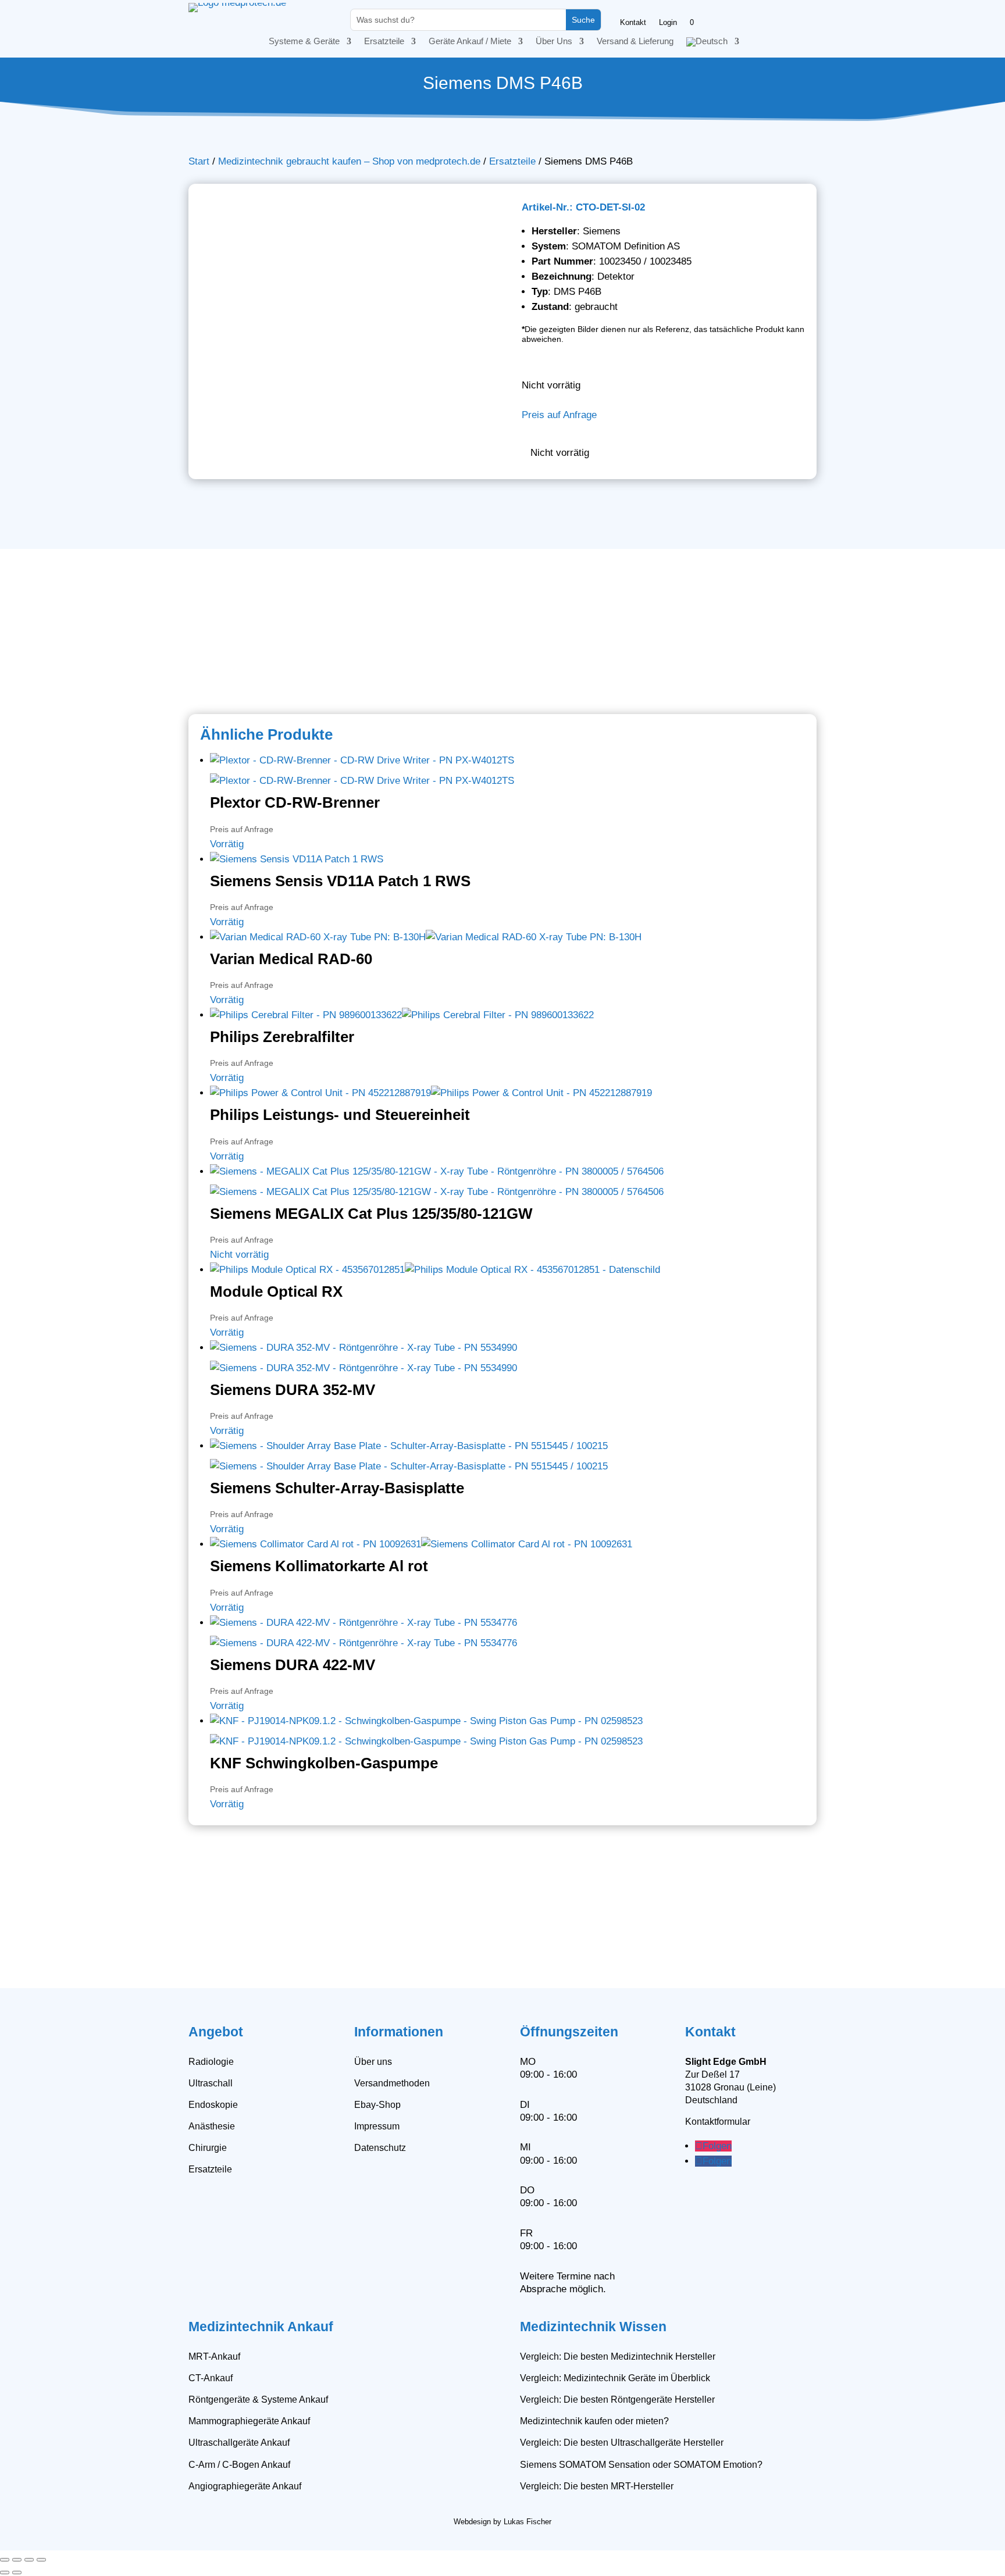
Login (668, 23)
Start (199, 161)
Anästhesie (212, 2126)
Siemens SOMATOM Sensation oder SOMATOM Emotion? (641, 2465)
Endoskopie (213, 2105)
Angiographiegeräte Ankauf (245, 2486)
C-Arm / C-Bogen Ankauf (239, 2465)
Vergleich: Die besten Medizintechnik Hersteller (618, 2356)
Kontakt (633, 23)
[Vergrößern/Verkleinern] (5, 2560)
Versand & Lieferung (635, 42)
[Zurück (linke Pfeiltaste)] (5, 2573)
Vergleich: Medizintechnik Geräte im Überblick (615, 2378)
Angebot (216, 2032)
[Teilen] (29, 2560)
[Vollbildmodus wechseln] (17, 2560)
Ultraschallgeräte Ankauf (239, 2443)
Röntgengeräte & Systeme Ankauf (258, 2400)
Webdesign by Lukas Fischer (502, 2522)
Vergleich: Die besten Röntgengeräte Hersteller (617, 2400)
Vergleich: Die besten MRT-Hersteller (597, 2486)
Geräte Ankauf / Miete (470, 42)
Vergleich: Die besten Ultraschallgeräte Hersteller (622, 2443)
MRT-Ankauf (214, 2356)
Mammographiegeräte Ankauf (249, 2421)
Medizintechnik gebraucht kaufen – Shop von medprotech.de (349, 161)
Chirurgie (208, 2148)
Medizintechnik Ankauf (261, 2327)
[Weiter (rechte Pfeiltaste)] (17, 2573)
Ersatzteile (384, 42)
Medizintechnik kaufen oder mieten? (594, 2421)
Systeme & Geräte (304, 42)
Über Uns (554, 42)
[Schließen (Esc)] (41, 2560)
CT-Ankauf (211, 2378)
